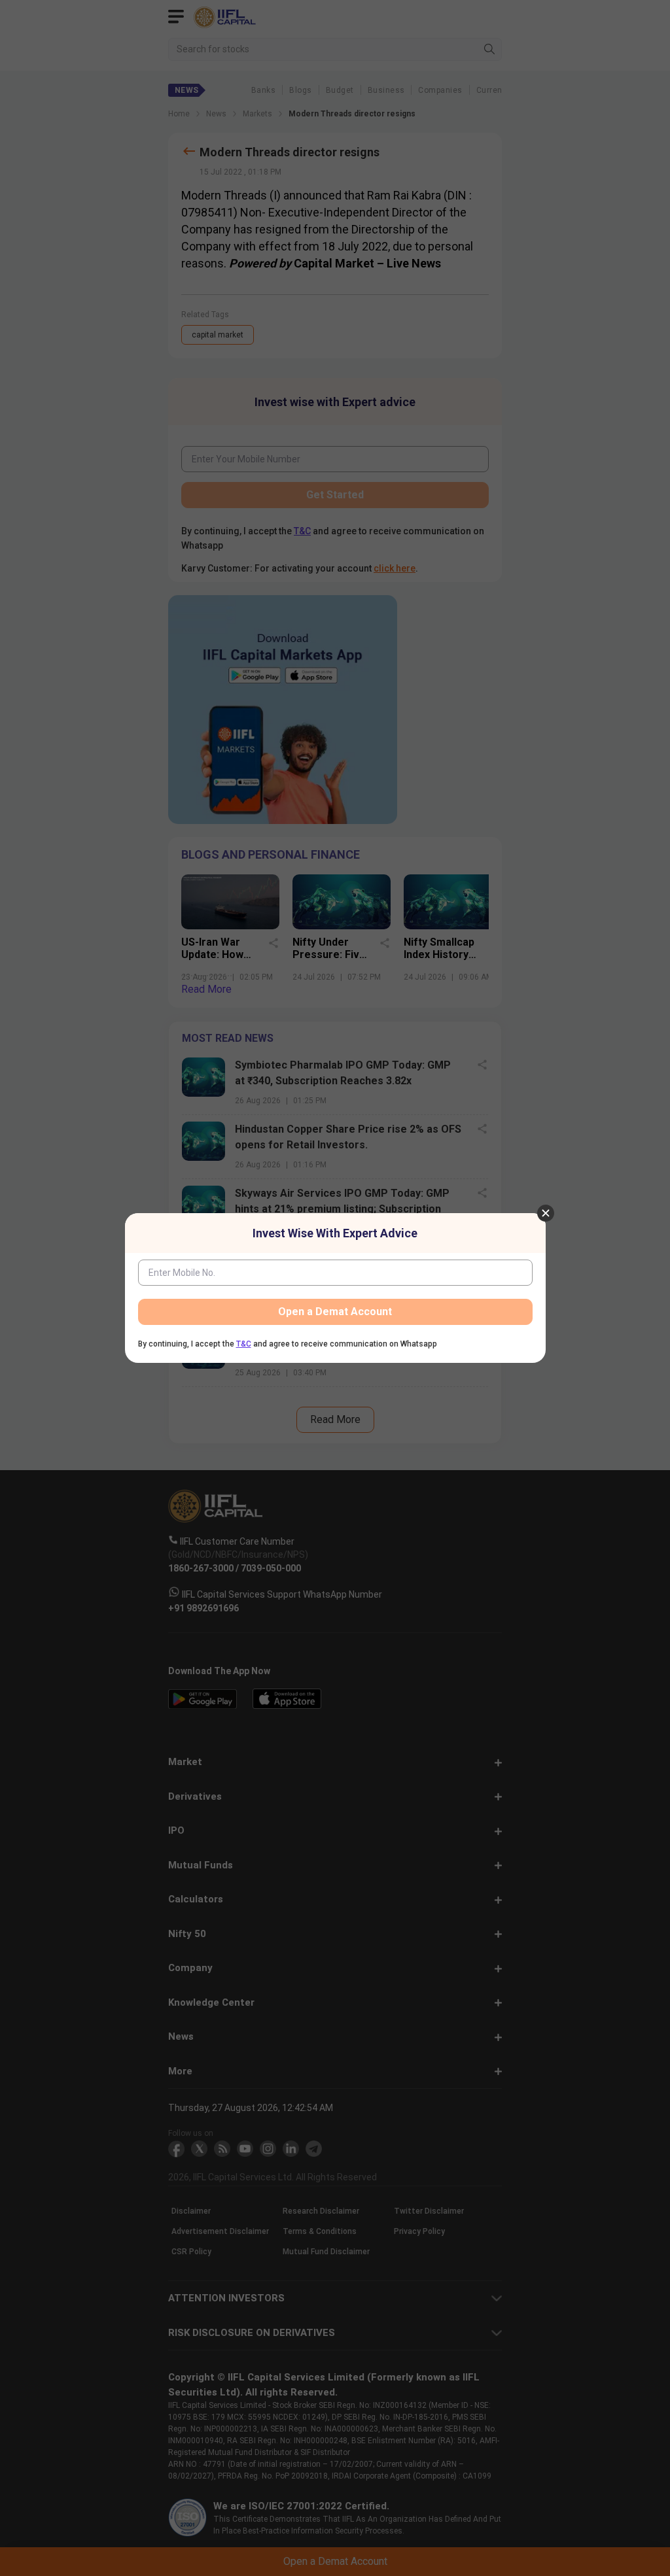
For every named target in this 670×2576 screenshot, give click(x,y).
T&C (244, 1344)
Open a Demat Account (335, 1312)
